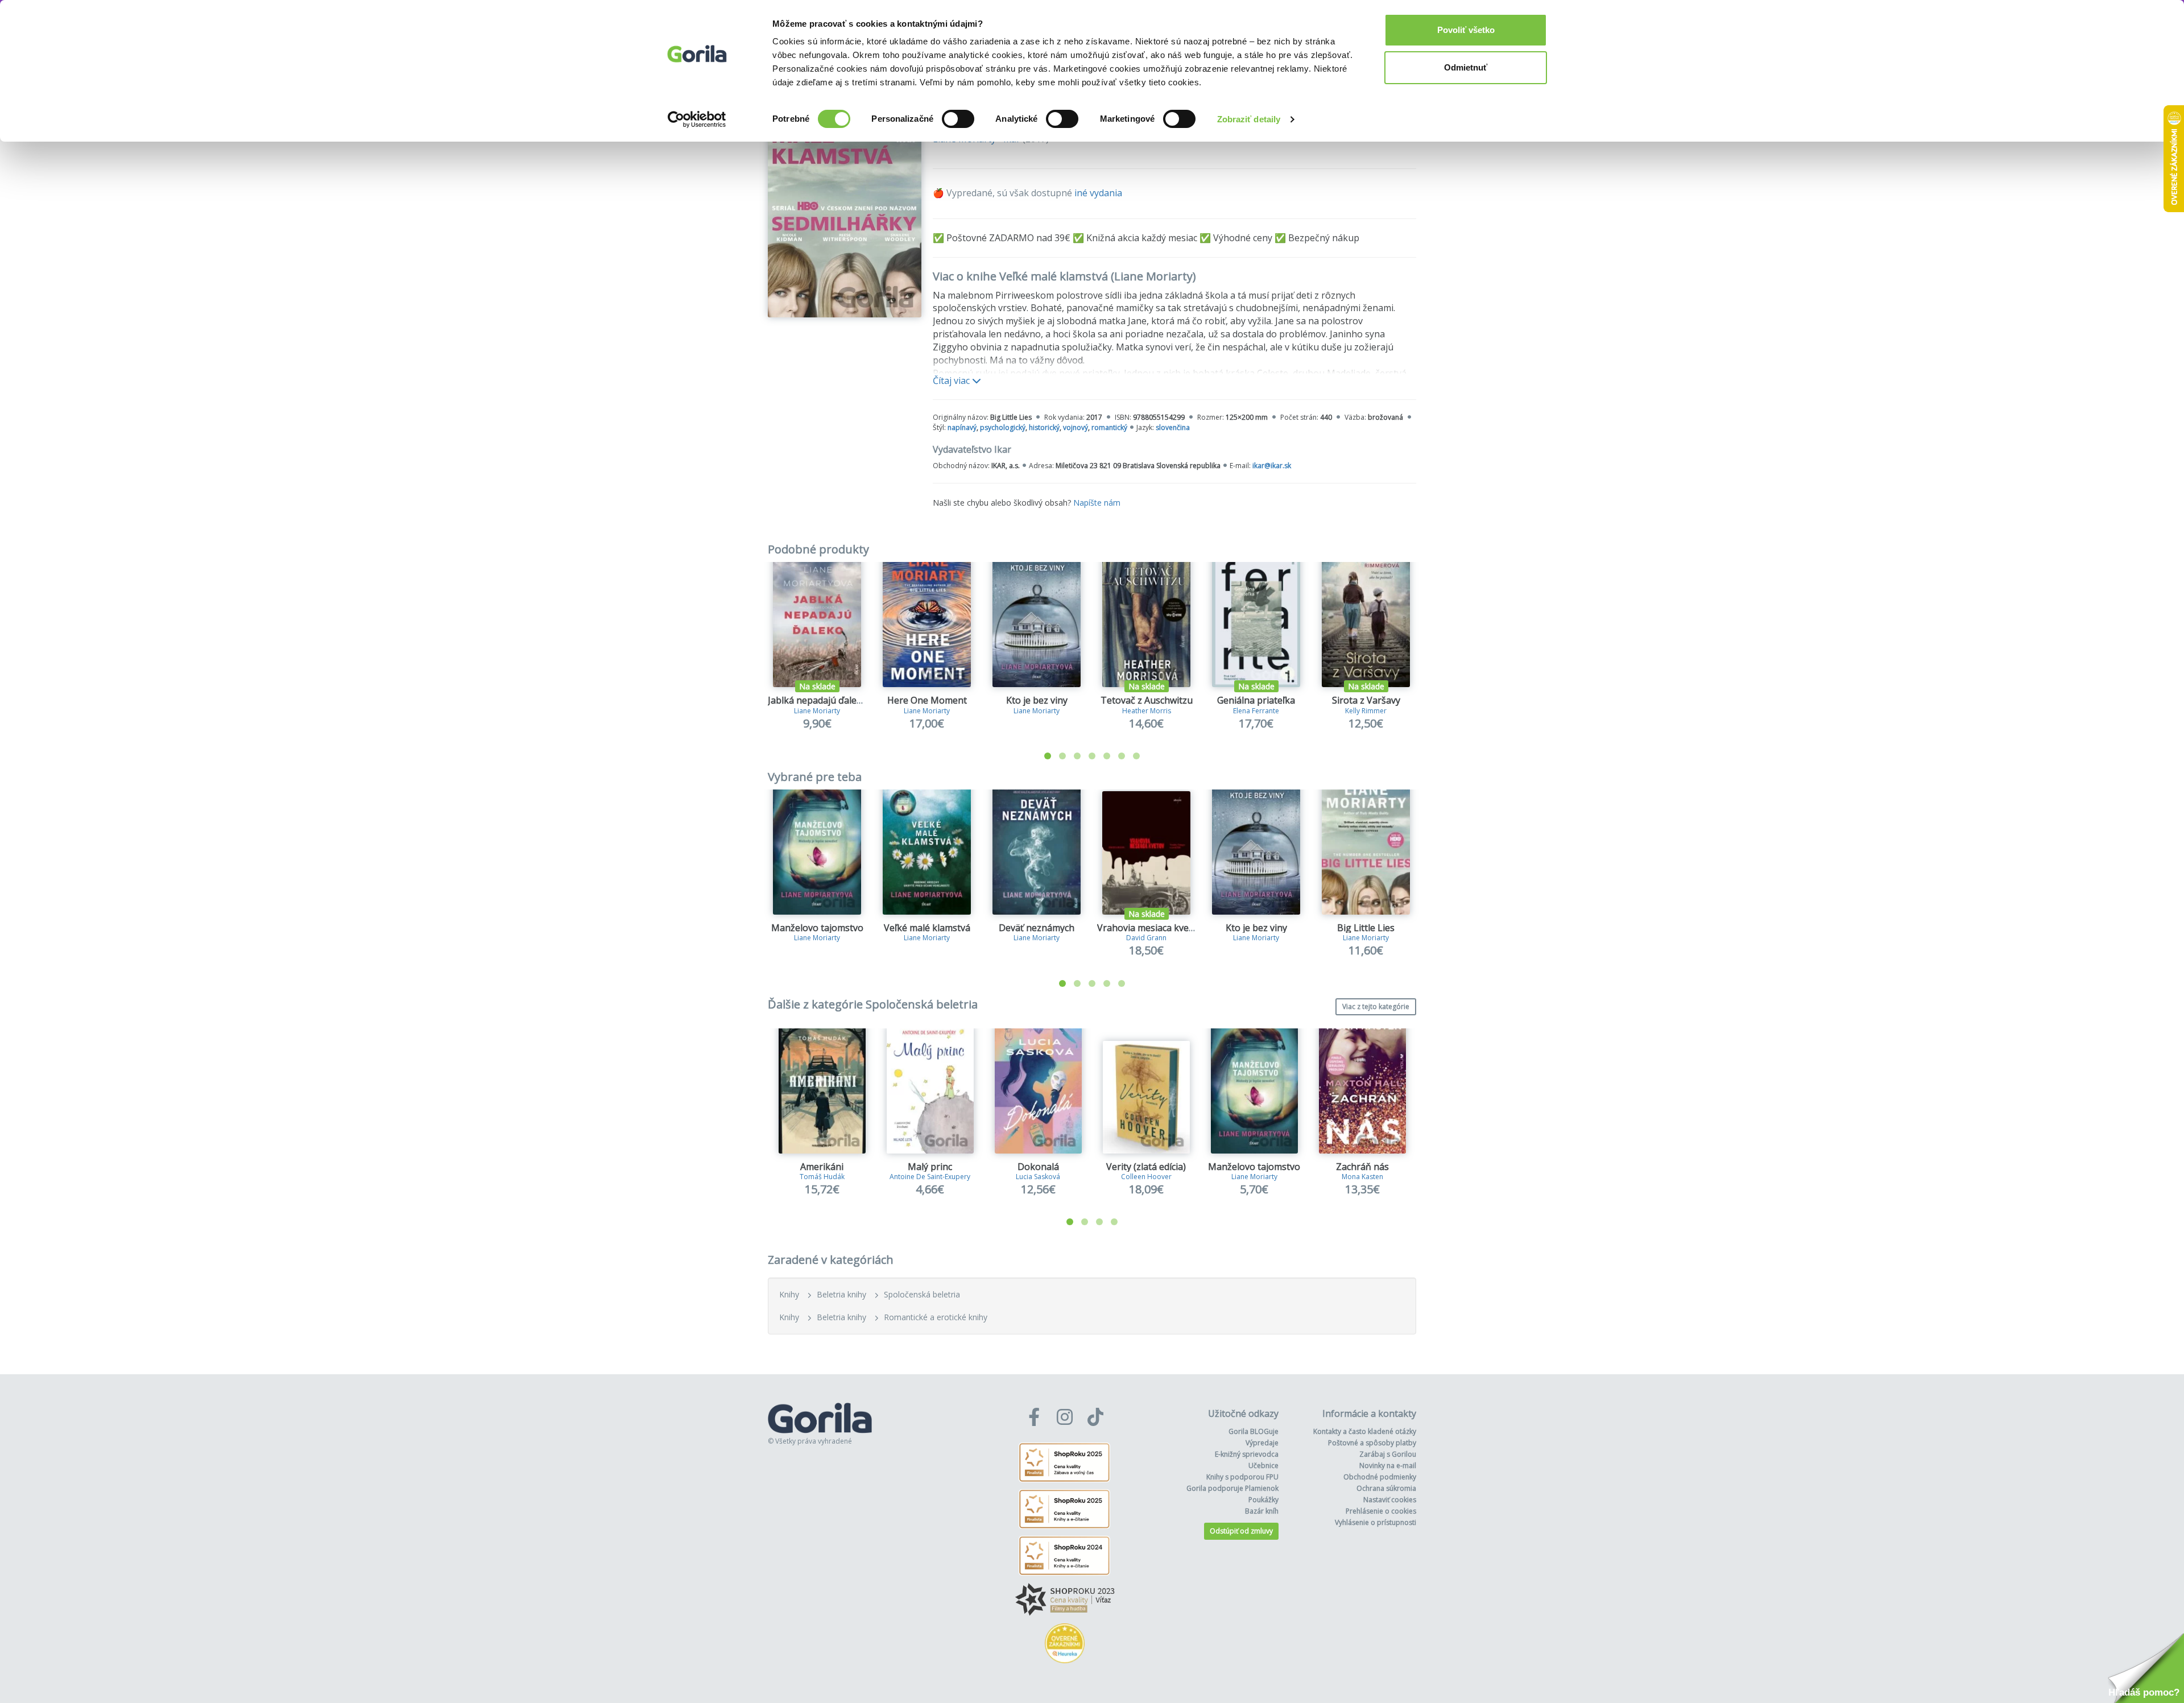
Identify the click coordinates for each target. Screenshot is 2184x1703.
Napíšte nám (1097, 503)
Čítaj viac (952, 381)
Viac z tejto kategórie (1376, 1006)
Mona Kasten (1362, 1177)
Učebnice (1263, 1466)
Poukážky (1263, 1500)
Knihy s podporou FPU (1242, 1477)
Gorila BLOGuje (1254, 1431)
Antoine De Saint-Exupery (930, 1177)
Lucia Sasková (1038, 1177)
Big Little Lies (1366, 928)
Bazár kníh (1262, 1511)
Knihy (789, 1294)
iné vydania (1098, 193)
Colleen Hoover (1146, 1177)
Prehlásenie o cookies (1381, 1511)
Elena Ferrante (1256, 711)
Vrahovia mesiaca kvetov (1150, 928)
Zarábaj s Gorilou (1388, 1454)
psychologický (1003, 427)
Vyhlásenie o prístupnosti (1376, 1522)
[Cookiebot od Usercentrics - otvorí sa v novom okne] (697, 119)
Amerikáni (822, 1167)
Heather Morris (1147, 711)
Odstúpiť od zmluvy (1241, 1531)
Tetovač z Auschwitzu (1147, 700)
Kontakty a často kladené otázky (1365, 1431)
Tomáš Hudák (822, 1177)
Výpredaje (1262, 1443)
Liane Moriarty (817, 711)
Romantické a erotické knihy (936, 1317)
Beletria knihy (841, 1294)
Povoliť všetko (1466, 30)
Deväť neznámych (1037, 928)
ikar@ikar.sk (1272, 466)
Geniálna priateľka (1256, 700)
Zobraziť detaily (1249, 119)
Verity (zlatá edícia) (1146, 1167)
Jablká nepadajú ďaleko (818, 700)
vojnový (1076, 427)
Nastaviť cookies (1390, 1500)
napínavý (962, 427)
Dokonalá (1038, 1167)
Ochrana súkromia (1386, 1488)
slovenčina (1173, 427)
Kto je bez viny (1037, 700)
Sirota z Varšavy (1366, 700)
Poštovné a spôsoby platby (1372, 1443)
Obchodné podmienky (1380, 1477)
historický (1044, 427)
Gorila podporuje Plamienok (1232, 1488)
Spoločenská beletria (922, 1294)
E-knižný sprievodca (1247, 1454)
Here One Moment (927, 700)
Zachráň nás (1362, 1167)
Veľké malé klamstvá (927, 928)
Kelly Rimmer (1366, 711)
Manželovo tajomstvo (817, 928)
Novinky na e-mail (1388, 1466)
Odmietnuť (1466, 67)
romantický (1109, 427)
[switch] (958, 119)
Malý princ (930, 1167)
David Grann (1146, 938)
